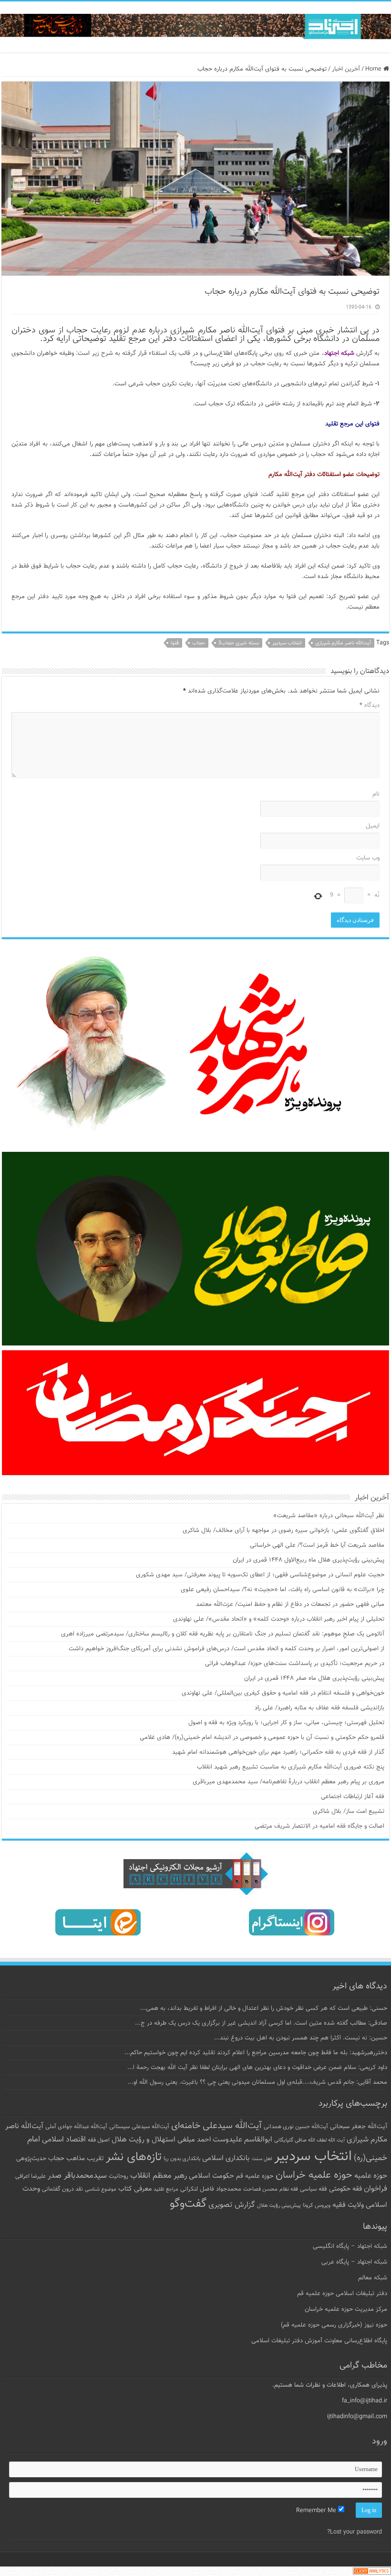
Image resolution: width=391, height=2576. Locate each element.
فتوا (175, 643)
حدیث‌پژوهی (31, 2159)
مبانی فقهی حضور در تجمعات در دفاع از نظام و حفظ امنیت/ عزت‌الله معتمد (290, 1604)
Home (374, 69)
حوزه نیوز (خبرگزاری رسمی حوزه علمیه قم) (334, 2325)
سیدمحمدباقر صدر (77, 2176)
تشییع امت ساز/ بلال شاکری (349, 1811)
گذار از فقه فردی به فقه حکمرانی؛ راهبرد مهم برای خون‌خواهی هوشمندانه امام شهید (278, 1752)
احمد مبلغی (194, 2140)
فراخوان (376, 2189)
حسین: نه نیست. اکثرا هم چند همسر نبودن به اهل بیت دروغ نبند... (301, 2038)
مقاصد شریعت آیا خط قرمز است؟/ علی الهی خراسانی (317, 1545)
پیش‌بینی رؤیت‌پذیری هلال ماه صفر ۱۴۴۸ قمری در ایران (314, 1678)
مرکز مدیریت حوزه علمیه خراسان (346, 2309)
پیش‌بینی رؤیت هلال (279, 2206)
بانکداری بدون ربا (182, 2159)
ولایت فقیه (348, 2205)
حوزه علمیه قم (255, 2176)
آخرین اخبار (346, 69)
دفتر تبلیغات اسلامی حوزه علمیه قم (342, 2294)
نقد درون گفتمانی (62, 2189)
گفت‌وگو (188, 2204)
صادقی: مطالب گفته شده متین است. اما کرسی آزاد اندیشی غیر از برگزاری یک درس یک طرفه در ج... (261, 2023)
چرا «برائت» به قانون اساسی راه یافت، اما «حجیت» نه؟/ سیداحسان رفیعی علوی (283, 1590)
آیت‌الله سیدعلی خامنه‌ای (216, 2126)
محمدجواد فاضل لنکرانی (211, 2189)
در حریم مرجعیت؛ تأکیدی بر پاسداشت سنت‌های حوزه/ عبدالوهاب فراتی (295, 1664)
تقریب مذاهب (85, 2158)
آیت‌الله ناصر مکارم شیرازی (343, 643)
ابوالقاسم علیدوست (242, 2140)
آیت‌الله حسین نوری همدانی (296, 2127)
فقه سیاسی (314, 2189)
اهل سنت (262, 2159)
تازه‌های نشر (134, 2157)
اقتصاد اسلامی (64, 2140)
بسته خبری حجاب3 (239, 643)
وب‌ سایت (368, 858)
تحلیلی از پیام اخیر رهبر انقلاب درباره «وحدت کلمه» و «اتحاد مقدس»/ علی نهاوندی (279, 1619)
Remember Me (317, 2511)
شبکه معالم (373, 2278)
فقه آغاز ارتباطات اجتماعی (353, 1797)
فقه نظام (289, 2189)
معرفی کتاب (135, 2189)
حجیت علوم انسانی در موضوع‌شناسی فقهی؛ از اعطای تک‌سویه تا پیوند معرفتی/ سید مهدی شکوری (260, 1575)
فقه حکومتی (345, 2189)
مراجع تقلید (166, 2189)
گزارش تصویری (232, 2205)
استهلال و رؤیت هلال (144, 2140)
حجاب (199, 643)
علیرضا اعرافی (31, 2176)
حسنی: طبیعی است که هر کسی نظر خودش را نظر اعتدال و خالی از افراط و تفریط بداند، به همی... (264, 2008)
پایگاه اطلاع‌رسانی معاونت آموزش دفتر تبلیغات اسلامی (319, 2341)
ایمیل (373, 826)
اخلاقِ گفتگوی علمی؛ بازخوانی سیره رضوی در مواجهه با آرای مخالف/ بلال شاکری (283, 1531)
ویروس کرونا (317, 2205)
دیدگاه (370, 705)
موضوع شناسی (101, 2189)
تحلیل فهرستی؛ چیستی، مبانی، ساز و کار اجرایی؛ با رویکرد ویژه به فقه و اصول (286, 1723)
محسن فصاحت (260, 2189)
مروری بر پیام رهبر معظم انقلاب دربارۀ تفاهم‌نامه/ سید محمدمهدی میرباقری (288, 1782)
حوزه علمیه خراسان (314, 2175)
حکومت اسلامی (211, 2176)
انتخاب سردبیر (287, 643)
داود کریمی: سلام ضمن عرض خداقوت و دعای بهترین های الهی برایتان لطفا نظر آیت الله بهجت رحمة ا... (257, 2068)
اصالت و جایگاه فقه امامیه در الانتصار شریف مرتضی (319, 1826)
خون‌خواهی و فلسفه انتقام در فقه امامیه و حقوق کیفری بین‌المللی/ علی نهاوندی (283, 1693)
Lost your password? (355, 2532)
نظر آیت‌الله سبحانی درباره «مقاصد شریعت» (329, 1516)
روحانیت (118, 2176)
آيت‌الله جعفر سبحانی (359, 2126)
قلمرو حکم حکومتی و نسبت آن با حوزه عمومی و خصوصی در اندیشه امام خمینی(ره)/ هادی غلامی (262, 1738)
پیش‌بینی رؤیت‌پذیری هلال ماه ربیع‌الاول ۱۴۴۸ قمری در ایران (309, 1560)
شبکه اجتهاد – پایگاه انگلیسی (350, 2246)
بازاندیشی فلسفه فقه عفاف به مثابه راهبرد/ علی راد (319, 1708)
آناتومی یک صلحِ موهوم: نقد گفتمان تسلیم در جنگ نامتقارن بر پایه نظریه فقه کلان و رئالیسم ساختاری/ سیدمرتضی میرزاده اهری (223, 1634)
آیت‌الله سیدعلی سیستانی (139, 2127)
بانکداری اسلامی (226, 2158)
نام (376, 794)
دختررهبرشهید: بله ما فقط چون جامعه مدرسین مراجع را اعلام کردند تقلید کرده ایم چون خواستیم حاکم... (256, 2053)
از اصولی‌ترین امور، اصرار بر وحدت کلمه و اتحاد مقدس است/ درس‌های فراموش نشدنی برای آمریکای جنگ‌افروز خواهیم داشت (226, 1649)
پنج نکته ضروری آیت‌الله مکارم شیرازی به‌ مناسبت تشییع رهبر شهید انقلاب (291, 1767)
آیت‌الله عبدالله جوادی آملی (76, 2127)
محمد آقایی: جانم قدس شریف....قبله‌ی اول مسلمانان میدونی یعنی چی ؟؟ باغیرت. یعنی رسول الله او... (257, 2082)
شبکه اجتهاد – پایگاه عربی (354, 2262)
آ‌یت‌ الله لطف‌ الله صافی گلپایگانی (309, 2140)
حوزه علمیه (371, 2176)
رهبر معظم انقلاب (159, 2176)
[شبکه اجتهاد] (195, 27)
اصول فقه (99, 2140)
